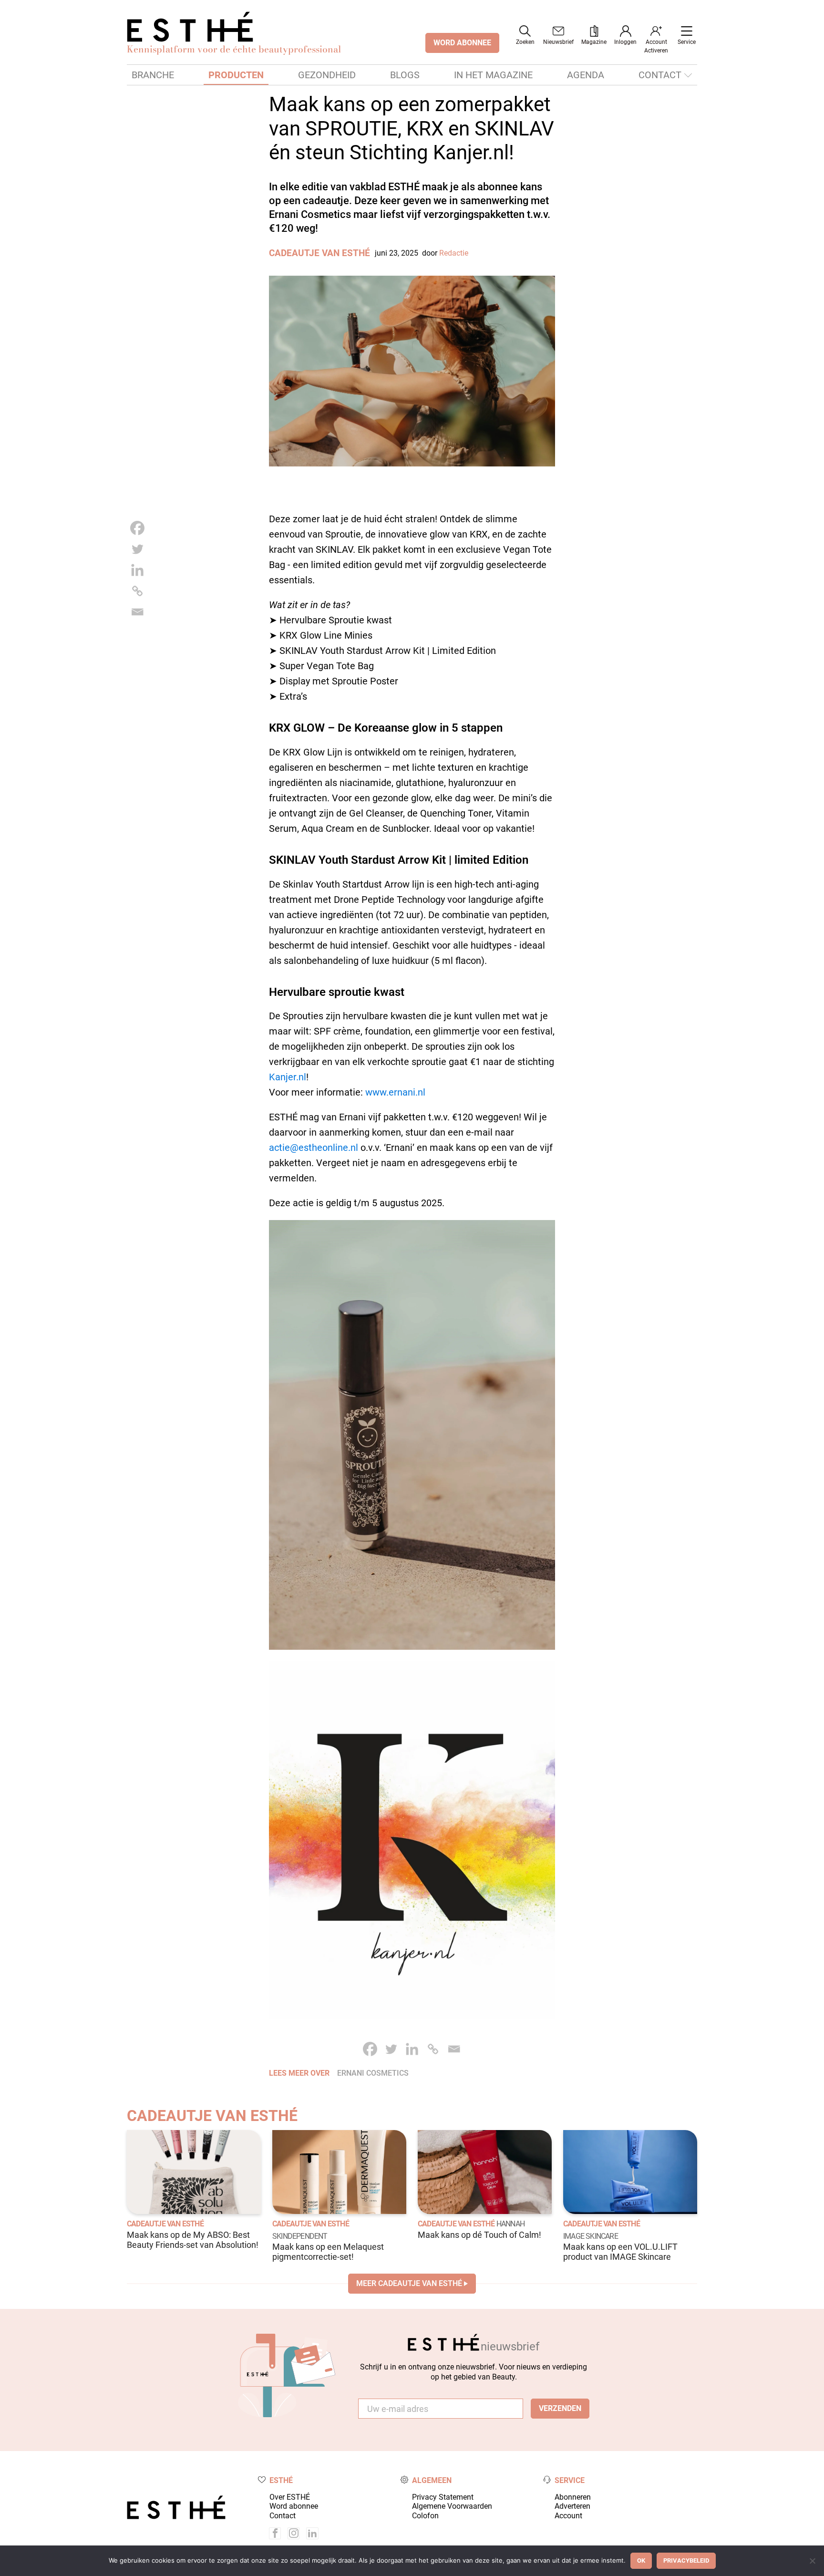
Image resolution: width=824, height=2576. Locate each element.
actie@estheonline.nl (314, 1148)
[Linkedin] (137, 570)
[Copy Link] (137, 591)
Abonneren (573, 2497)
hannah (510, 2224)
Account (568, 2516)
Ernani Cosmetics (373, 2073)
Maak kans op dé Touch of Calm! (479, 2235)
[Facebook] (137, 528)
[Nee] (812, 2561)
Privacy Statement (443, 2497)
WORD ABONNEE (462, 43)
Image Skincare (591, 2236)
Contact (660, 75)
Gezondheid (327, 75)
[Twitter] (137, 549)
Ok (641, 2560)
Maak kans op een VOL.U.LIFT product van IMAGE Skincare (620, 2252)
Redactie (454, 253)
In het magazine (493, 75)
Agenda (586, 75)
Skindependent (300, 2236)
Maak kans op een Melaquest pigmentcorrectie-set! (328, 2252)
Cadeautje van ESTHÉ (319, 253)
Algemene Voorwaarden (452, 2506)
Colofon (425, 2516)
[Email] (137, 612)
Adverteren (572, 2506)
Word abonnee (294, 2506)
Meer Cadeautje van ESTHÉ (409, 2283)
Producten (236, 75)
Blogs (405, 75)
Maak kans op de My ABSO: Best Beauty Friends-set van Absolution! (193, 2240)
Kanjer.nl (288, 1077)
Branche (153, 75)
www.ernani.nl (395, 1092)
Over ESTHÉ (290, 2497)
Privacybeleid (686, 2560)
